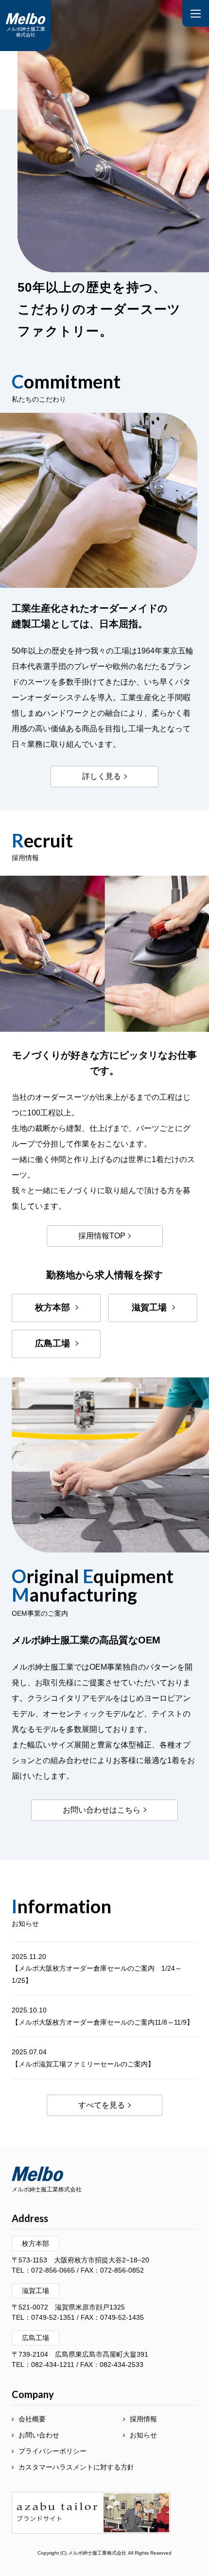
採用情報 (143, 2419)
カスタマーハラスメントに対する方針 (76, 2467)
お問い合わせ (39, 2435)
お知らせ (143, 2435)
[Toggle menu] (196, 13)
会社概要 (32, 2419)
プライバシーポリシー (52, 2451)
